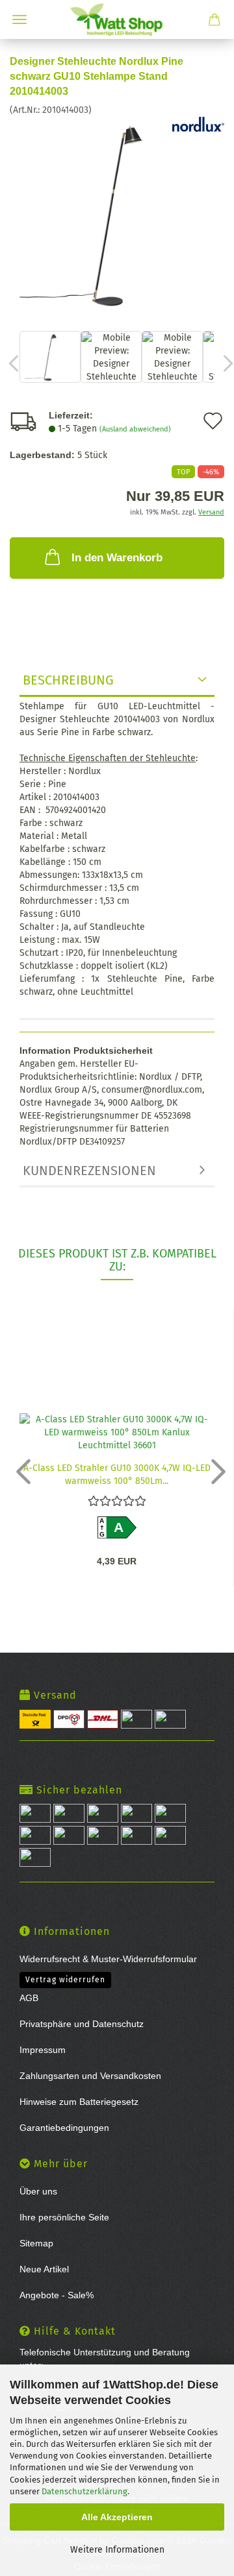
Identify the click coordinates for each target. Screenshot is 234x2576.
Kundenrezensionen (89, 1171)
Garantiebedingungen (64, 2128)
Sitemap (36, 2243)
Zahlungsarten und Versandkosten (90, 2076)
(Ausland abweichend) (135, 429)
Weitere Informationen (117, 2550)
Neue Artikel (44, 2269)
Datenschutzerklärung (84, 2491)
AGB (29, 1998)
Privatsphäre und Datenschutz (82, 2024)
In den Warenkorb (117, 558)
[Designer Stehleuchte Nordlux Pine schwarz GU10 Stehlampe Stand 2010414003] (117, 213)
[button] (19, 1471)
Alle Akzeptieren (117, 2517)
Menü (19, 19)
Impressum (43, 2050)
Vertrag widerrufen (65, 1980)
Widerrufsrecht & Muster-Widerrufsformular (108, 1959)
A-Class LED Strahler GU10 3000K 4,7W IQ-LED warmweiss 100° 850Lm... (117, 1474)
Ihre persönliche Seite (64, 2217)
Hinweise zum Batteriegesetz (79, 2102)
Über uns (38, 2191)
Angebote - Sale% (57, 2295)
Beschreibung (68, 680)
